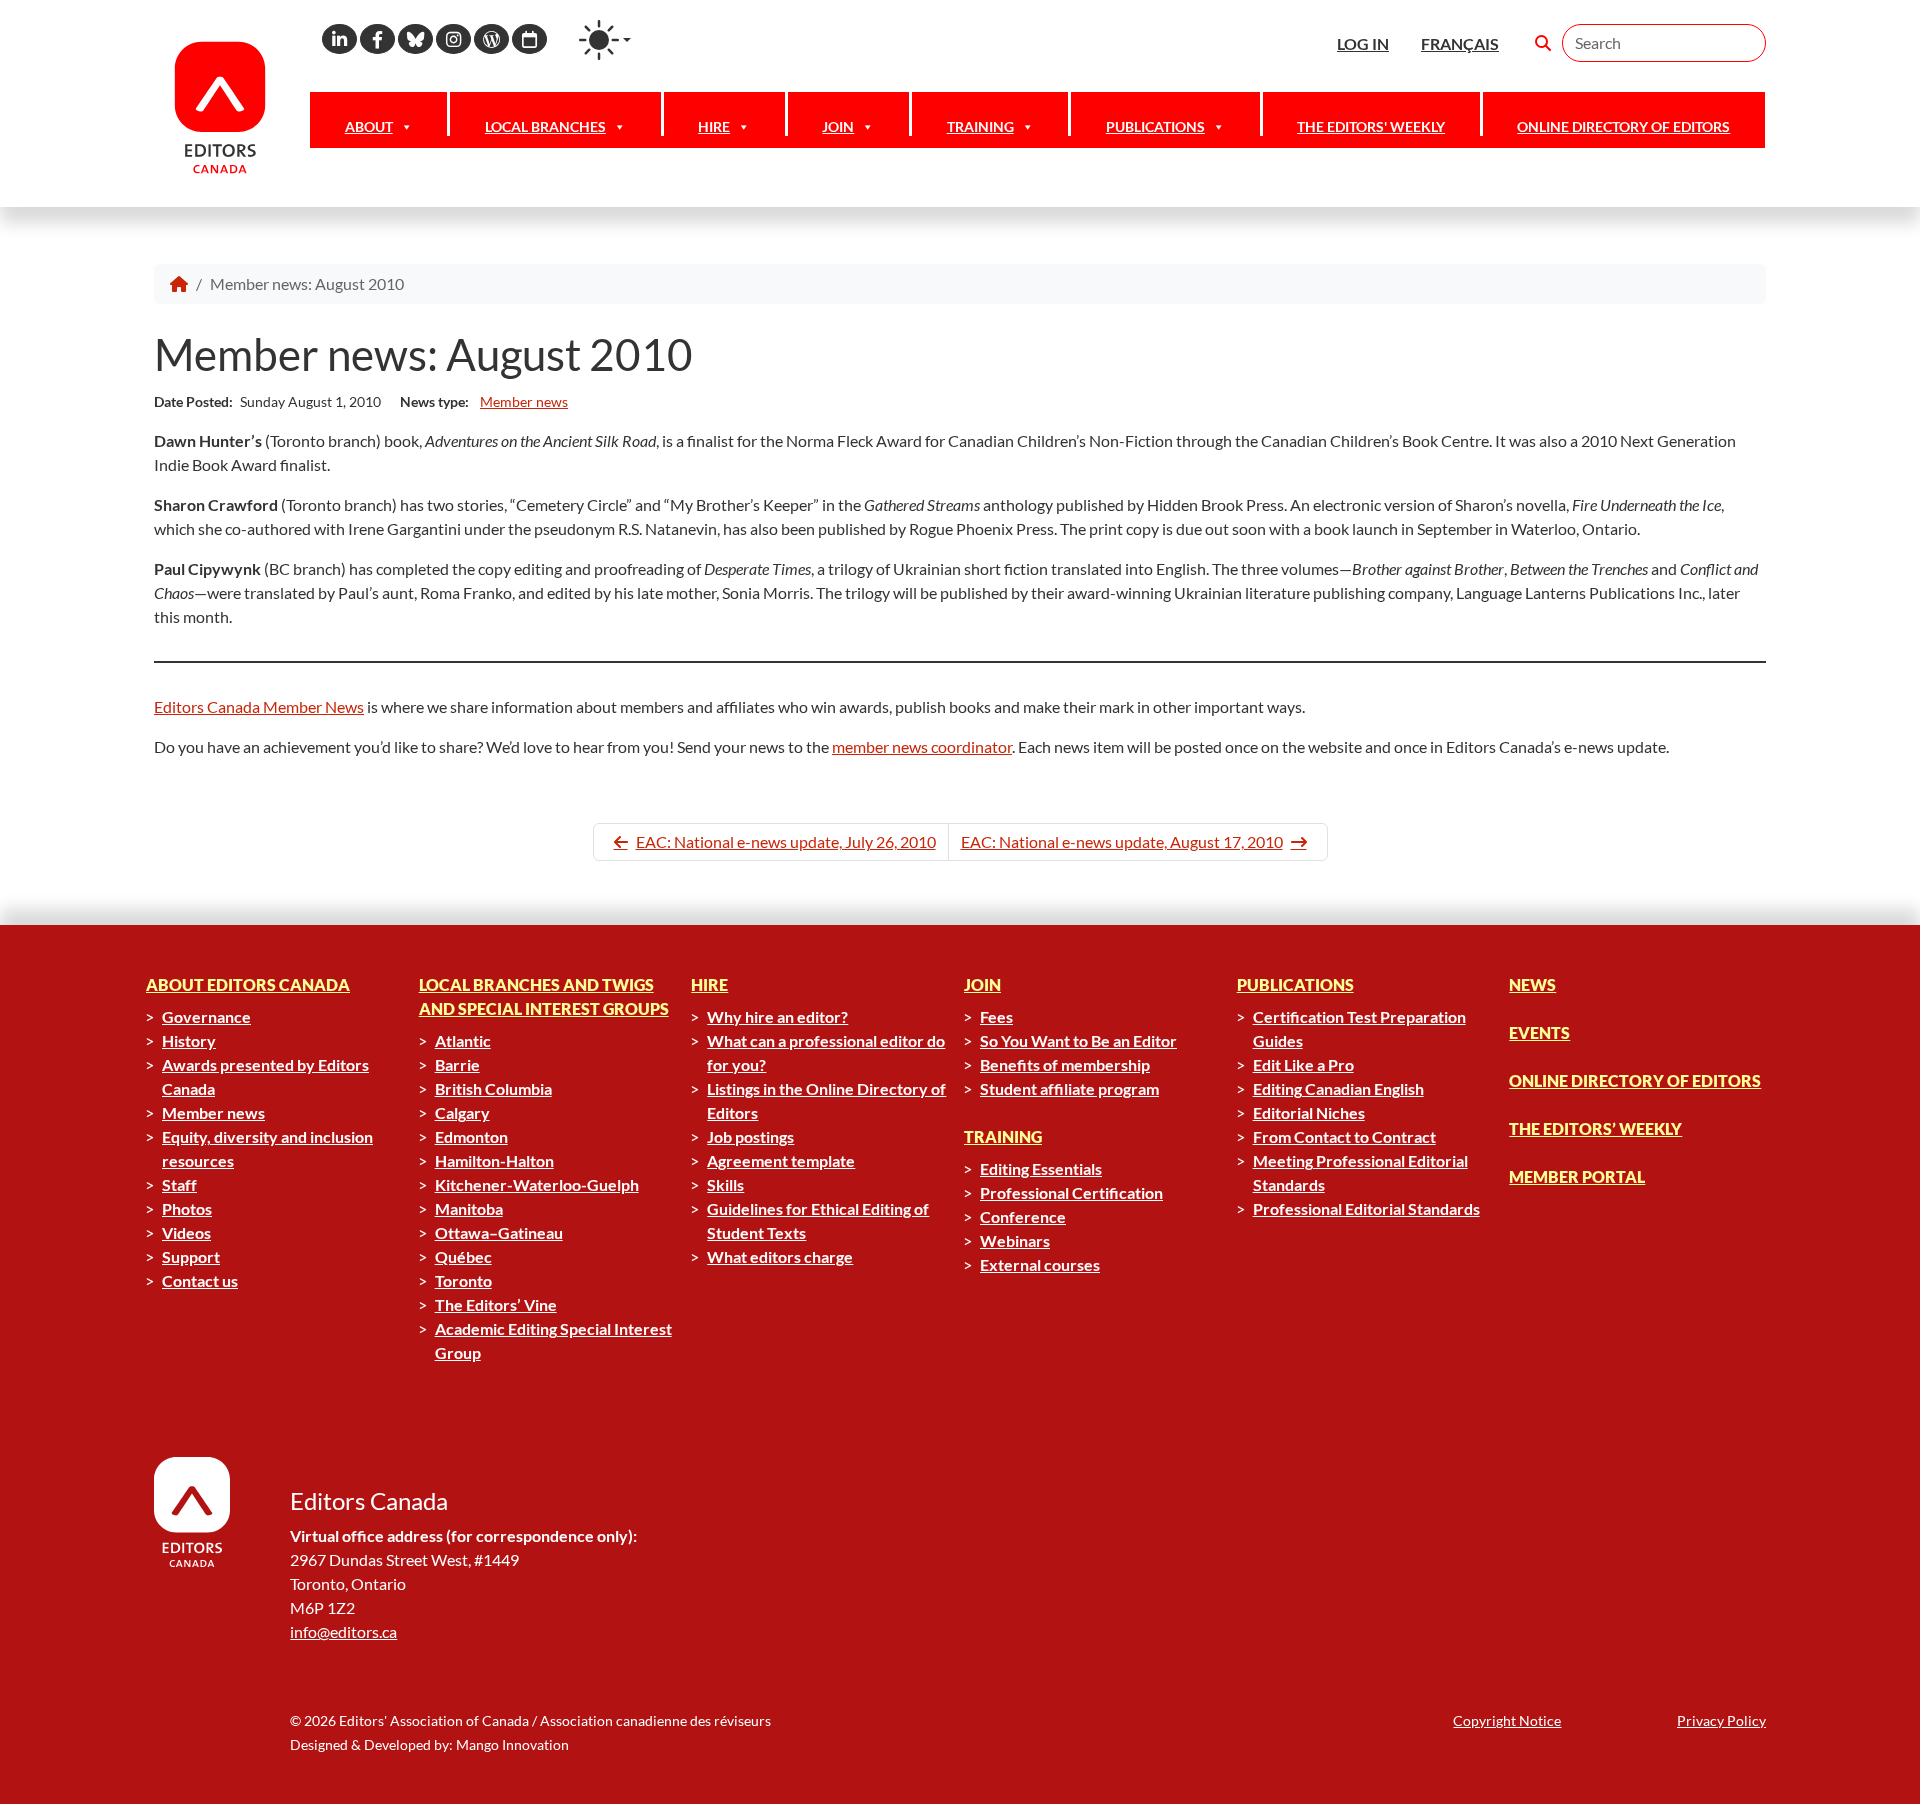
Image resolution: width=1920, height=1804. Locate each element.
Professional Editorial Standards (1366, 1208)
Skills (725, 1184)
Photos (187, 1208)
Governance (206, 1016)
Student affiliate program (1069, 1088)
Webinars (1015, 1240)
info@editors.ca (343, 1631)
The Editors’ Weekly (1595, 1128)
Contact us (200, 1280)
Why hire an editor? (777, 1016)
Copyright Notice (1507, 1720)
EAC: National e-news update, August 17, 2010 (1122, 841)
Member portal (1577, 1176)
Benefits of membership (1065, 1064)
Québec (463, 1256)
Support (191, 1256)
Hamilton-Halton (494, 1160)
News (1532, 984)
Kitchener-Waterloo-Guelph (537, 1184)
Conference (1023, 1216)
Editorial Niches (1309, 1112)
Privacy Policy (1721, 1720)
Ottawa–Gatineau (499, 1232)
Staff (179, 1184)
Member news (524, 401)
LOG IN (1363, 43)
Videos (186, 1232)
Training (980, 126)
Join (838, 126)
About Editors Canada (248, 984)
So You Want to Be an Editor (1078, 1040)
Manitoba (469, 1208)
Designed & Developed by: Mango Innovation (429, 1744)
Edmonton (471, 1136)
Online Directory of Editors (1623, 126)
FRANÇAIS (1460, 43)
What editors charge (780, 1256)
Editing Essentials (1041, 1168)
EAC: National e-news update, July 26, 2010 (786, 841)
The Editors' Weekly (1371, 126)
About (369, 126)
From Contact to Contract (1344, 1136)
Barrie (457, 1064)
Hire (714, 126)
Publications (1155, 126)
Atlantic (463, 1040)
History (189, 1040)
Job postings (750, 1136)
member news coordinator (922, 746)
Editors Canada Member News (259, 706)
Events (1539, 1032)
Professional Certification (1071, 1192)
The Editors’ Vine (496, 1304)
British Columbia (493, 1088)
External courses (1040, 1264)
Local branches (545, 126)
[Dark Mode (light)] (605, 40)
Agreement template (781, 1160)
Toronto (463, 1280)
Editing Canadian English (1338, 1088)
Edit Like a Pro (1303, 1064)
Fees (996, 1016)
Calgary (462, 1112)
